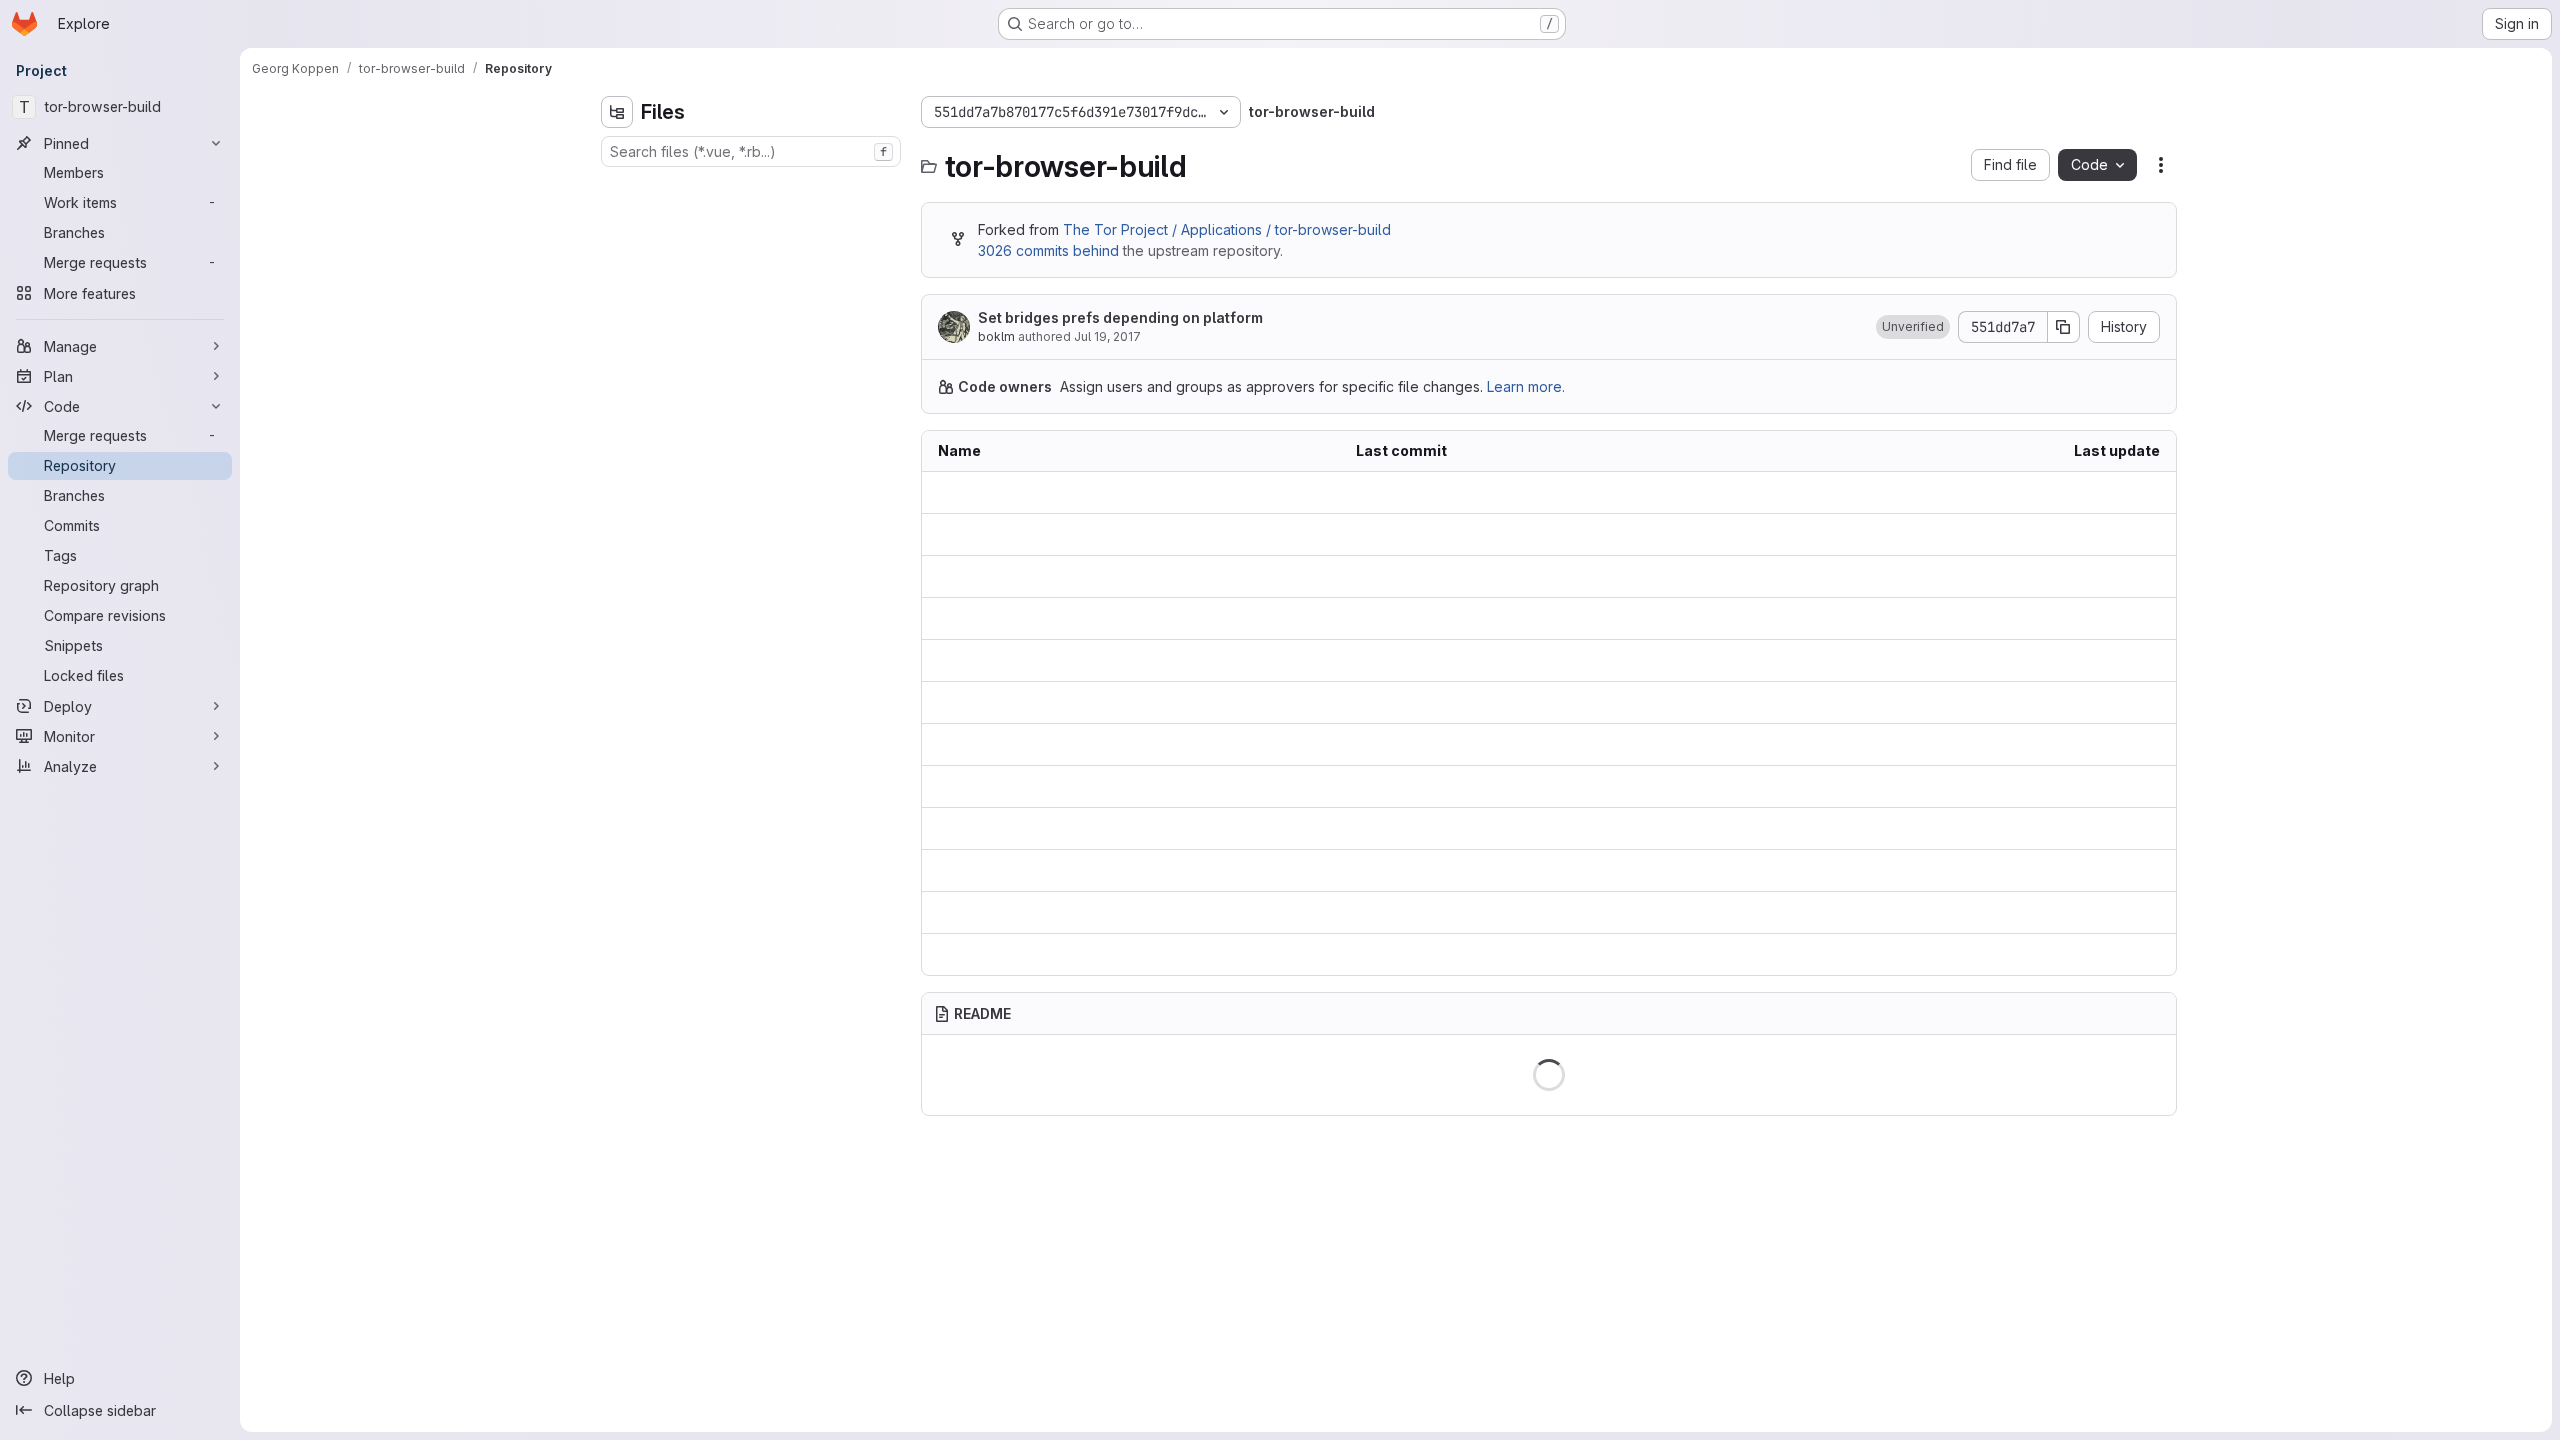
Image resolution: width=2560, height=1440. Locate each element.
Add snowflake (1406, 661)
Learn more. (1526, 386)
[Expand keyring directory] (617, 187)
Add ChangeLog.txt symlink (1446, 745)
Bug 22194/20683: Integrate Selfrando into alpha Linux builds (1549, 492)
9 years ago (2120, 492)
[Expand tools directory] (617, 251)
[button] (1913, 327)
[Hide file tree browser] (617, 112)
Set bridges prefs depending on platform (1120, 317)
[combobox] (751, 151)
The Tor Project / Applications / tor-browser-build (1227, 229)
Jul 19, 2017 (1107, 336)
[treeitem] (753, 187)
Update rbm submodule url (1444, 703)
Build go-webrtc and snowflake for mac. (1489, 913)
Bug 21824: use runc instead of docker (1483, 576)
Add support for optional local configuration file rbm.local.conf (1549, 871)
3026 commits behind (1048, 250)
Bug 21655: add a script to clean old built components (1534, 787)
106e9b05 (1037, 619)
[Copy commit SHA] (2064, 327)
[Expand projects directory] (617, 219)
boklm (996, 336)
